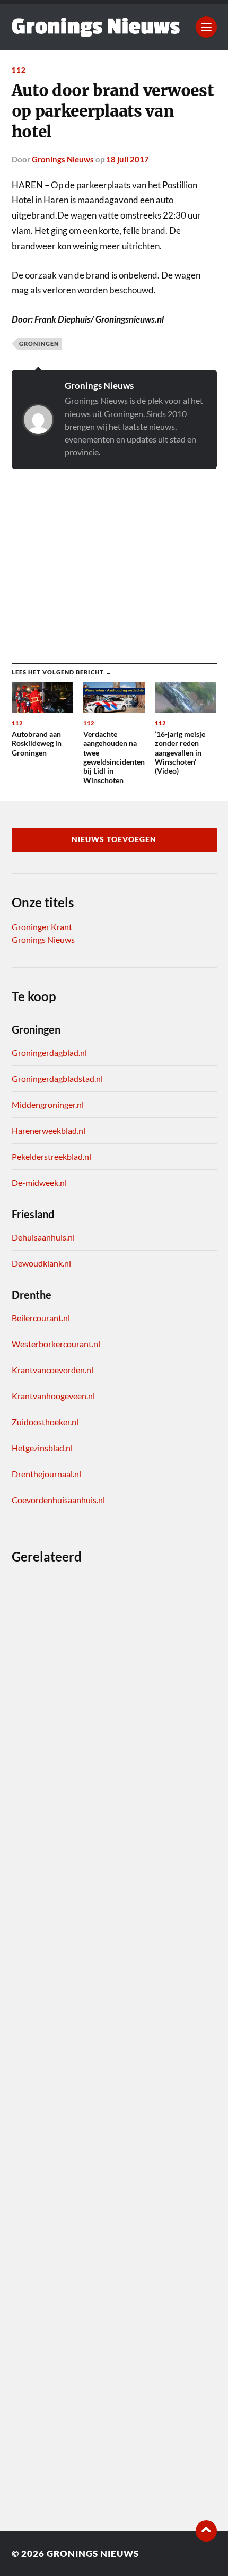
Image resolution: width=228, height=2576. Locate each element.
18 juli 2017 (128, 159)
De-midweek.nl (39, 1182)
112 (19, 70)
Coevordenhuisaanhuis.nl (58, 1500)
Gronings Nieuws (63, 159)
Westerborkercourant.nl (56, 1344)
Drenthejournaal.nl (46, 1474)
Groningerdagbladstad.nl (57, 1078)
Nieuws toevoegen (114, 839)
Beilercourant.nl (41, 1318)
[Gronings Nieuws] (96, 27)
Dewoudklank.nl (41, 1263)
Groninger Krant (42, 927)
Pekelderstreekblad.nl (51, 1156)
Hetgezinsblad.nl (42, 1448)
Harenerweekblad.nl (49, 1130)
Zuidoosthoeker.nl (45, 1422)
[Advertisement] (114, 556)
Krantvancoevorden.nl (52, 1370)
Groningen (39, 344)
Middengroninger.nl (48, 1104)
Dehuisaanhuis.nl (43, 1237)
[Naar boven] (206, 2531)
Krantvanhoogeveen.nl (53, 1396)
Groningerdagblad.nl (49, 1052)
